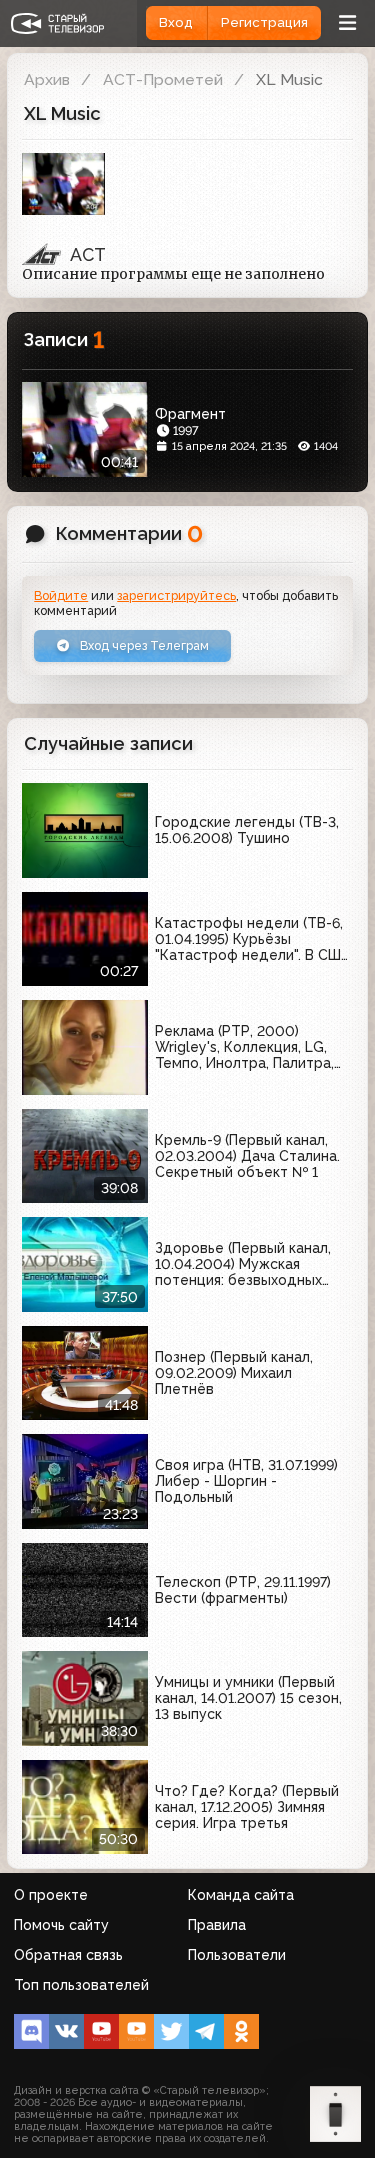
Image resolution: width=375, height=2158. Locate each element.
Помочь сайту (61, 1925)
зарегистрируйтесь (176, 595)
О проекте (51, 1895)
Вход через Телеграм (143, 645)
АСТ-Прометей (163, 79)
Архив (47, 79)
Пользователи (237, 1955)
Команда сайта (241, 1895)
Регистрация (264, 22)
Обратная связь (68, 1955)
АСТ (88, 254)
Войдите (61, 595)
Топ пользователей (81, 1985)
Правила (217, 1925)
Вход (176, 22)
